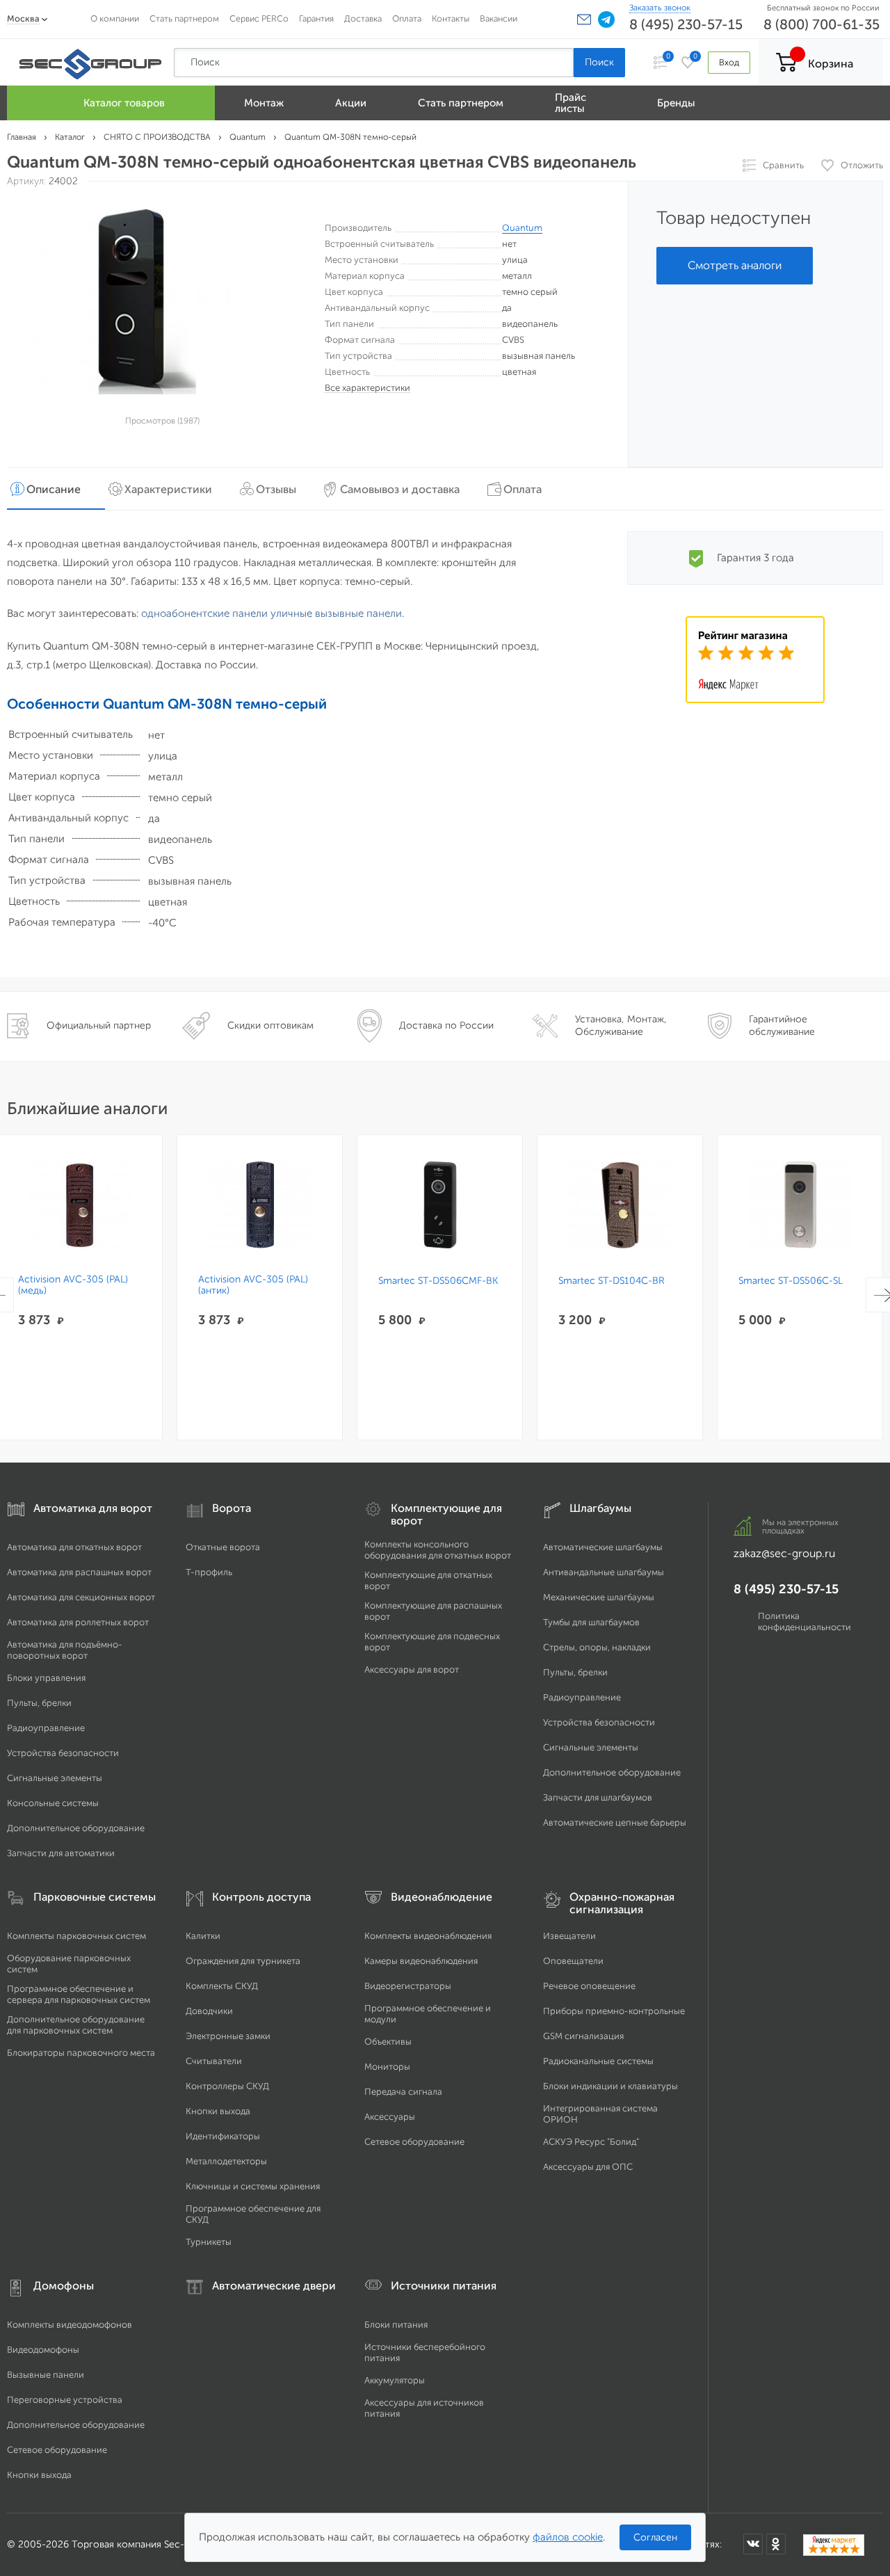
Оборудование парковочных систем (69, 1964)
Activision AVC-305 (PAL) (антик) (253, 1285)
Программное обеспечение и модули (428, 2014)
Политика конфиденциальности (804, 1621)
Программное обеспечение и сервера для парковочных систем (79, 1994)
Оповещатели (573, 1961)
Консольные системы (53, 1803)
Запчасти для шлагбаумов (598, 1797)
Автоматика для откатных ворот (74, 1547)
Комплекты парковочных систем (76, 1936)
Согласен (655, 2537)
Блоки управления (46, 1678)
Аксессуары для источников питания (424, 2408)
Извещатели (569, 1936)
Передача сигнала (403, 2092)
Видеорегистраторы (408, 1986)
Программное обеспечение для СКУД (253, 2214)
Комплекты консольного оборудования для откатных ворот (438, 1550)
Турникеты (209, 2242)
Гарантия (316, 18)
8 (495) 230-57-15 (686, 24)
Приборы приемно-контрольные (614, 2011)
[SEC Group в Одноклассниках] (776, 2544)
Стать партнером (184, 18)
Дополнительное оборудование (76, 1828)
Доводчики (209, 2011)
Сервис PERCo (259, 18)
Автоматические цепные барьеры (615, 1822)
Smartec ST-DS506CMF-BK (438, 1281)
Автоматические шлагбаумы (603, 1547)
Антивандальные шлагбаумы (604, 1572)
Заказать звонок (660, 8)
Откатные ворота (223, 1547)
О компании (115, 18)
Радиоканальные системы (598, 2061)
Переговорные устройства (65, 2400)
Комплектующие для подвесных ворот (432, 1642)
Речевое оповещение (589, 1986)
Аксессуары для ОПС (588, 2167)
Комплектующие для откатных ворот (428, 1580)
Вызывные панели (46, 2375)
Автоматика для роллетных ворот (78, 1622)
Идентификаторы (223, 2136)
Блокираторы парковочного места (81, 2053)
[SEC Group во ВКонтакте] (753, 2544)
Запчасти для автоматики (61, 1853)
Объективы (388, 2042)
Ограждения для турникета (243, 1961)
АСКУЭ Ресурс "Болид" (591, 2142)
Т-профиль (209, 1572)
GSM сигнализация (583, 2036)
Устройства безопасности (63, 1753)
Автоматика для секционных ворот (81, 1597)
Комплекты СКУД (222, 1986)
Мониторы (387, 2067)
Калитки (203, 1936)
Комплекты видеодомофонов (70, 2325)
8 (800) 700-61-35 (822, 24)
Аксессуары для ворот (412, 1669)
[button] (584, 19)
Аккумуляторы (395, 2380)
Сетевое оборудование (414, 2142)
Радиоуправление (46, 1728)
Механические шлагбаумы (599, 1597)
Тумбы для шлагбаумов (591, 1622)
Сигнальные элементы (55, 1778)
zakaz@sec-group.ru (784, 1553)
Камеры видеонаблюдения (421, 1961)
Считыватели (214, 2061)
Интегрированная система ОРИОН (600, 2114)
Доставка (363, 18)
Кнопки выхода (218, 2111)
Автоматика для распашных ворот (79, 1572)
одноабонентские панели (204, 613)
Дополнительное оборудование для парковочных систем (76, 2025)
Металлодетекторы (226, 2161)
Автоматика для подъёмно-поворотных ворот (65, 1650)
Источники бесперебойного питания (425, 2352)
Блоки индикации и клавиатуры (610, 2086)
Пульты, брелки (39, 1703)
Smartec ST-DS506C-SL (791, 1281)
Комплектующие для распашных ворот (433, 1611)
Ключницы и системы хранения (253, 2186)
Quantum (522, 228)
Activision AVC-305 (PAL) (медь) (73, 1285)
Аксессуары (390, 2117)
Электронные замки (228, 2036)
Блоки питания (396, 2325)
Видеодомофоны (43, 2350)
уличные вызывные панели (336, 613)
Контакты (451, 18)
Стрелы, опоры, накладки (597, 1647)
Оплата (407, 18)
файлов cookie (568, 2537)
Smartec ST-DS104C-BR (612, 1281)
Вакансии (499, 18)
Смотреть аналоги (735, 265)
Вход (729, 62)
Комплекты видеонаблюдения (428, 1936)
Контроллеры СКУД (227, 2086)
